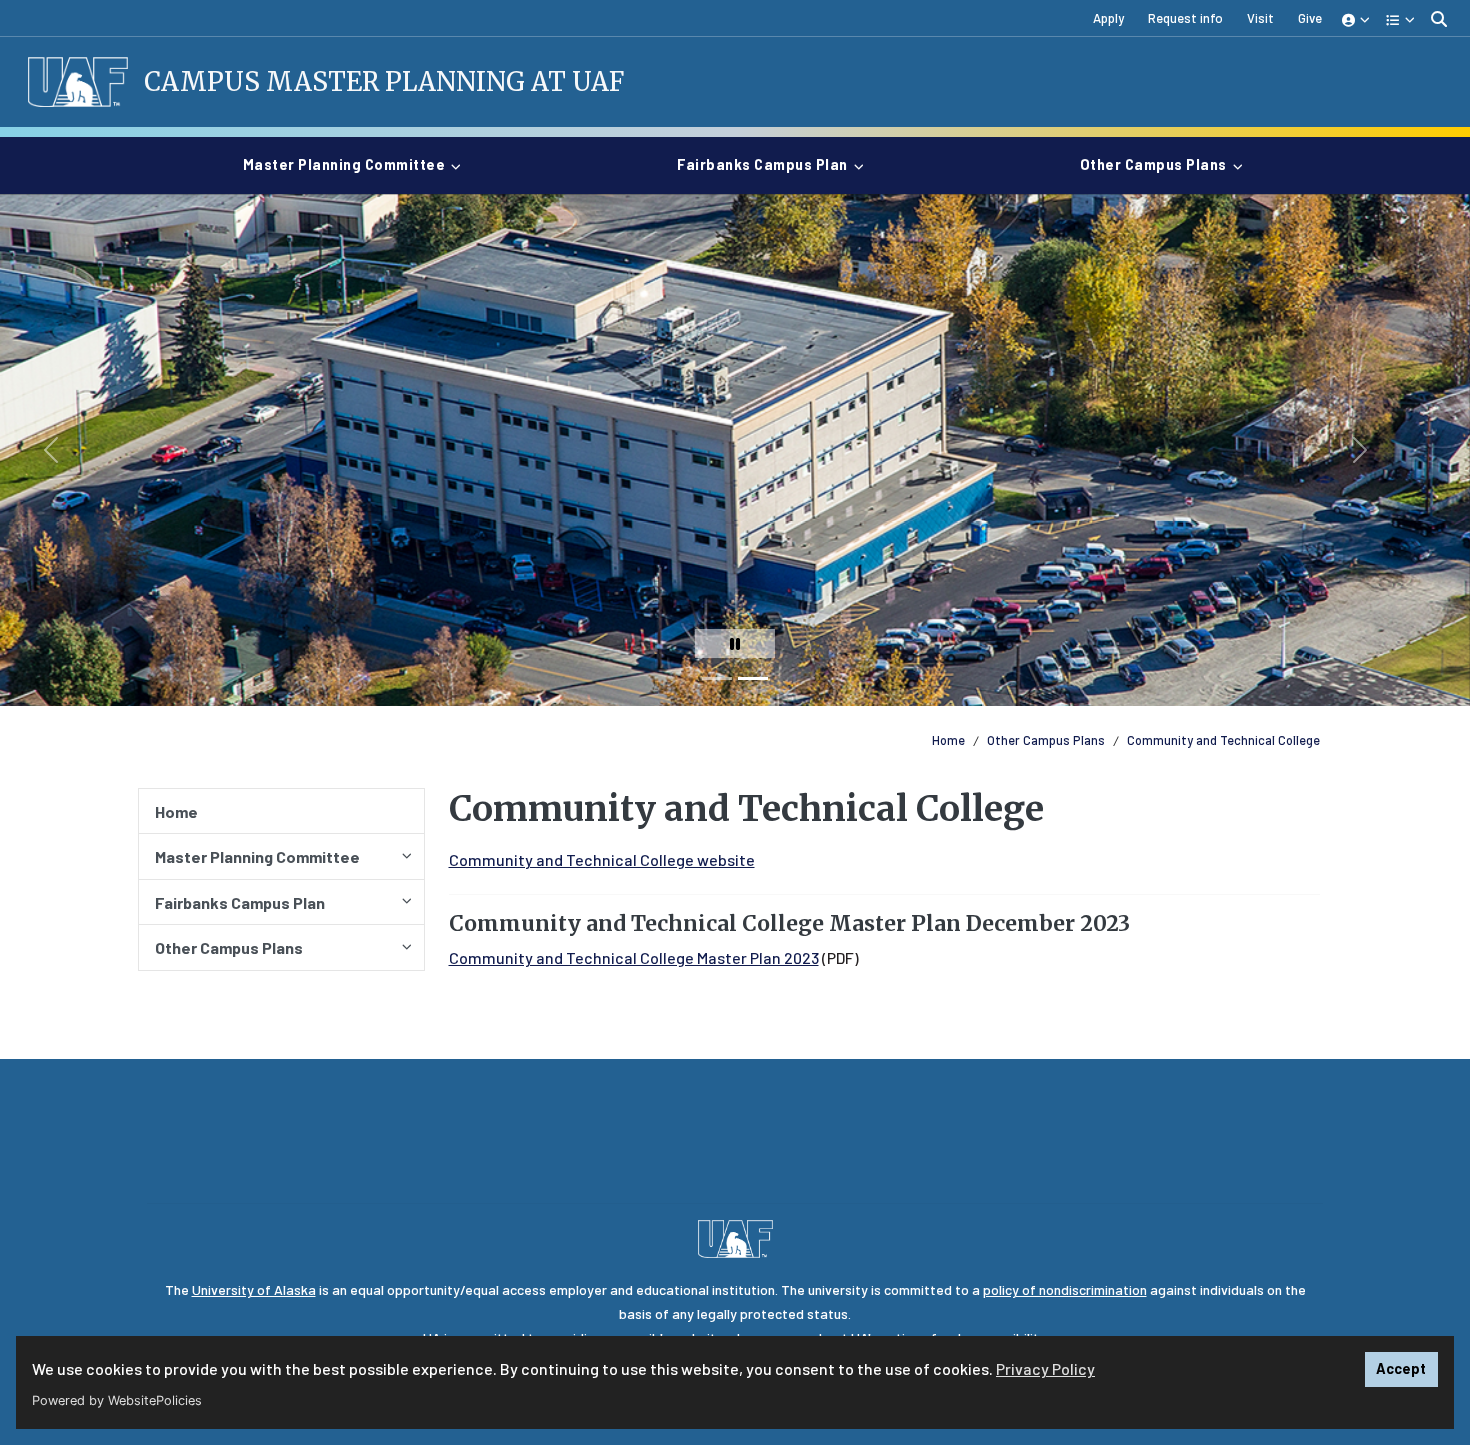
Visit (1260, 18)
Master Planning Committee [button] (344, 164)
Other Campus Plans (1046, 740)
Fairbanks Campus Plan (240, 902)
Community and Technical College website (602, 859)
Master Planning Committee (257, 856)
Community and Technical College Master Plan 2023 (634, 957)
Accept (1401, 1368)
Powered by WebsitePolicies (117, 1400)
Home (948, 740)
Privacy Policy (1045, 1368)
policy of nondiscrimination (1065, 1289)
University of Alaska (254, 1289)
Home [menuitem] (176, 811)
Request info (1185, 18)
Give (1310, 18)
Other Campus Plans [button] (1153, 164)
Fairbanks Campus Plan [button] (762, 164)
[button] (1356, 18)
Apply (1108, 18)
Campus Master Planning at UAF (384, 82)
